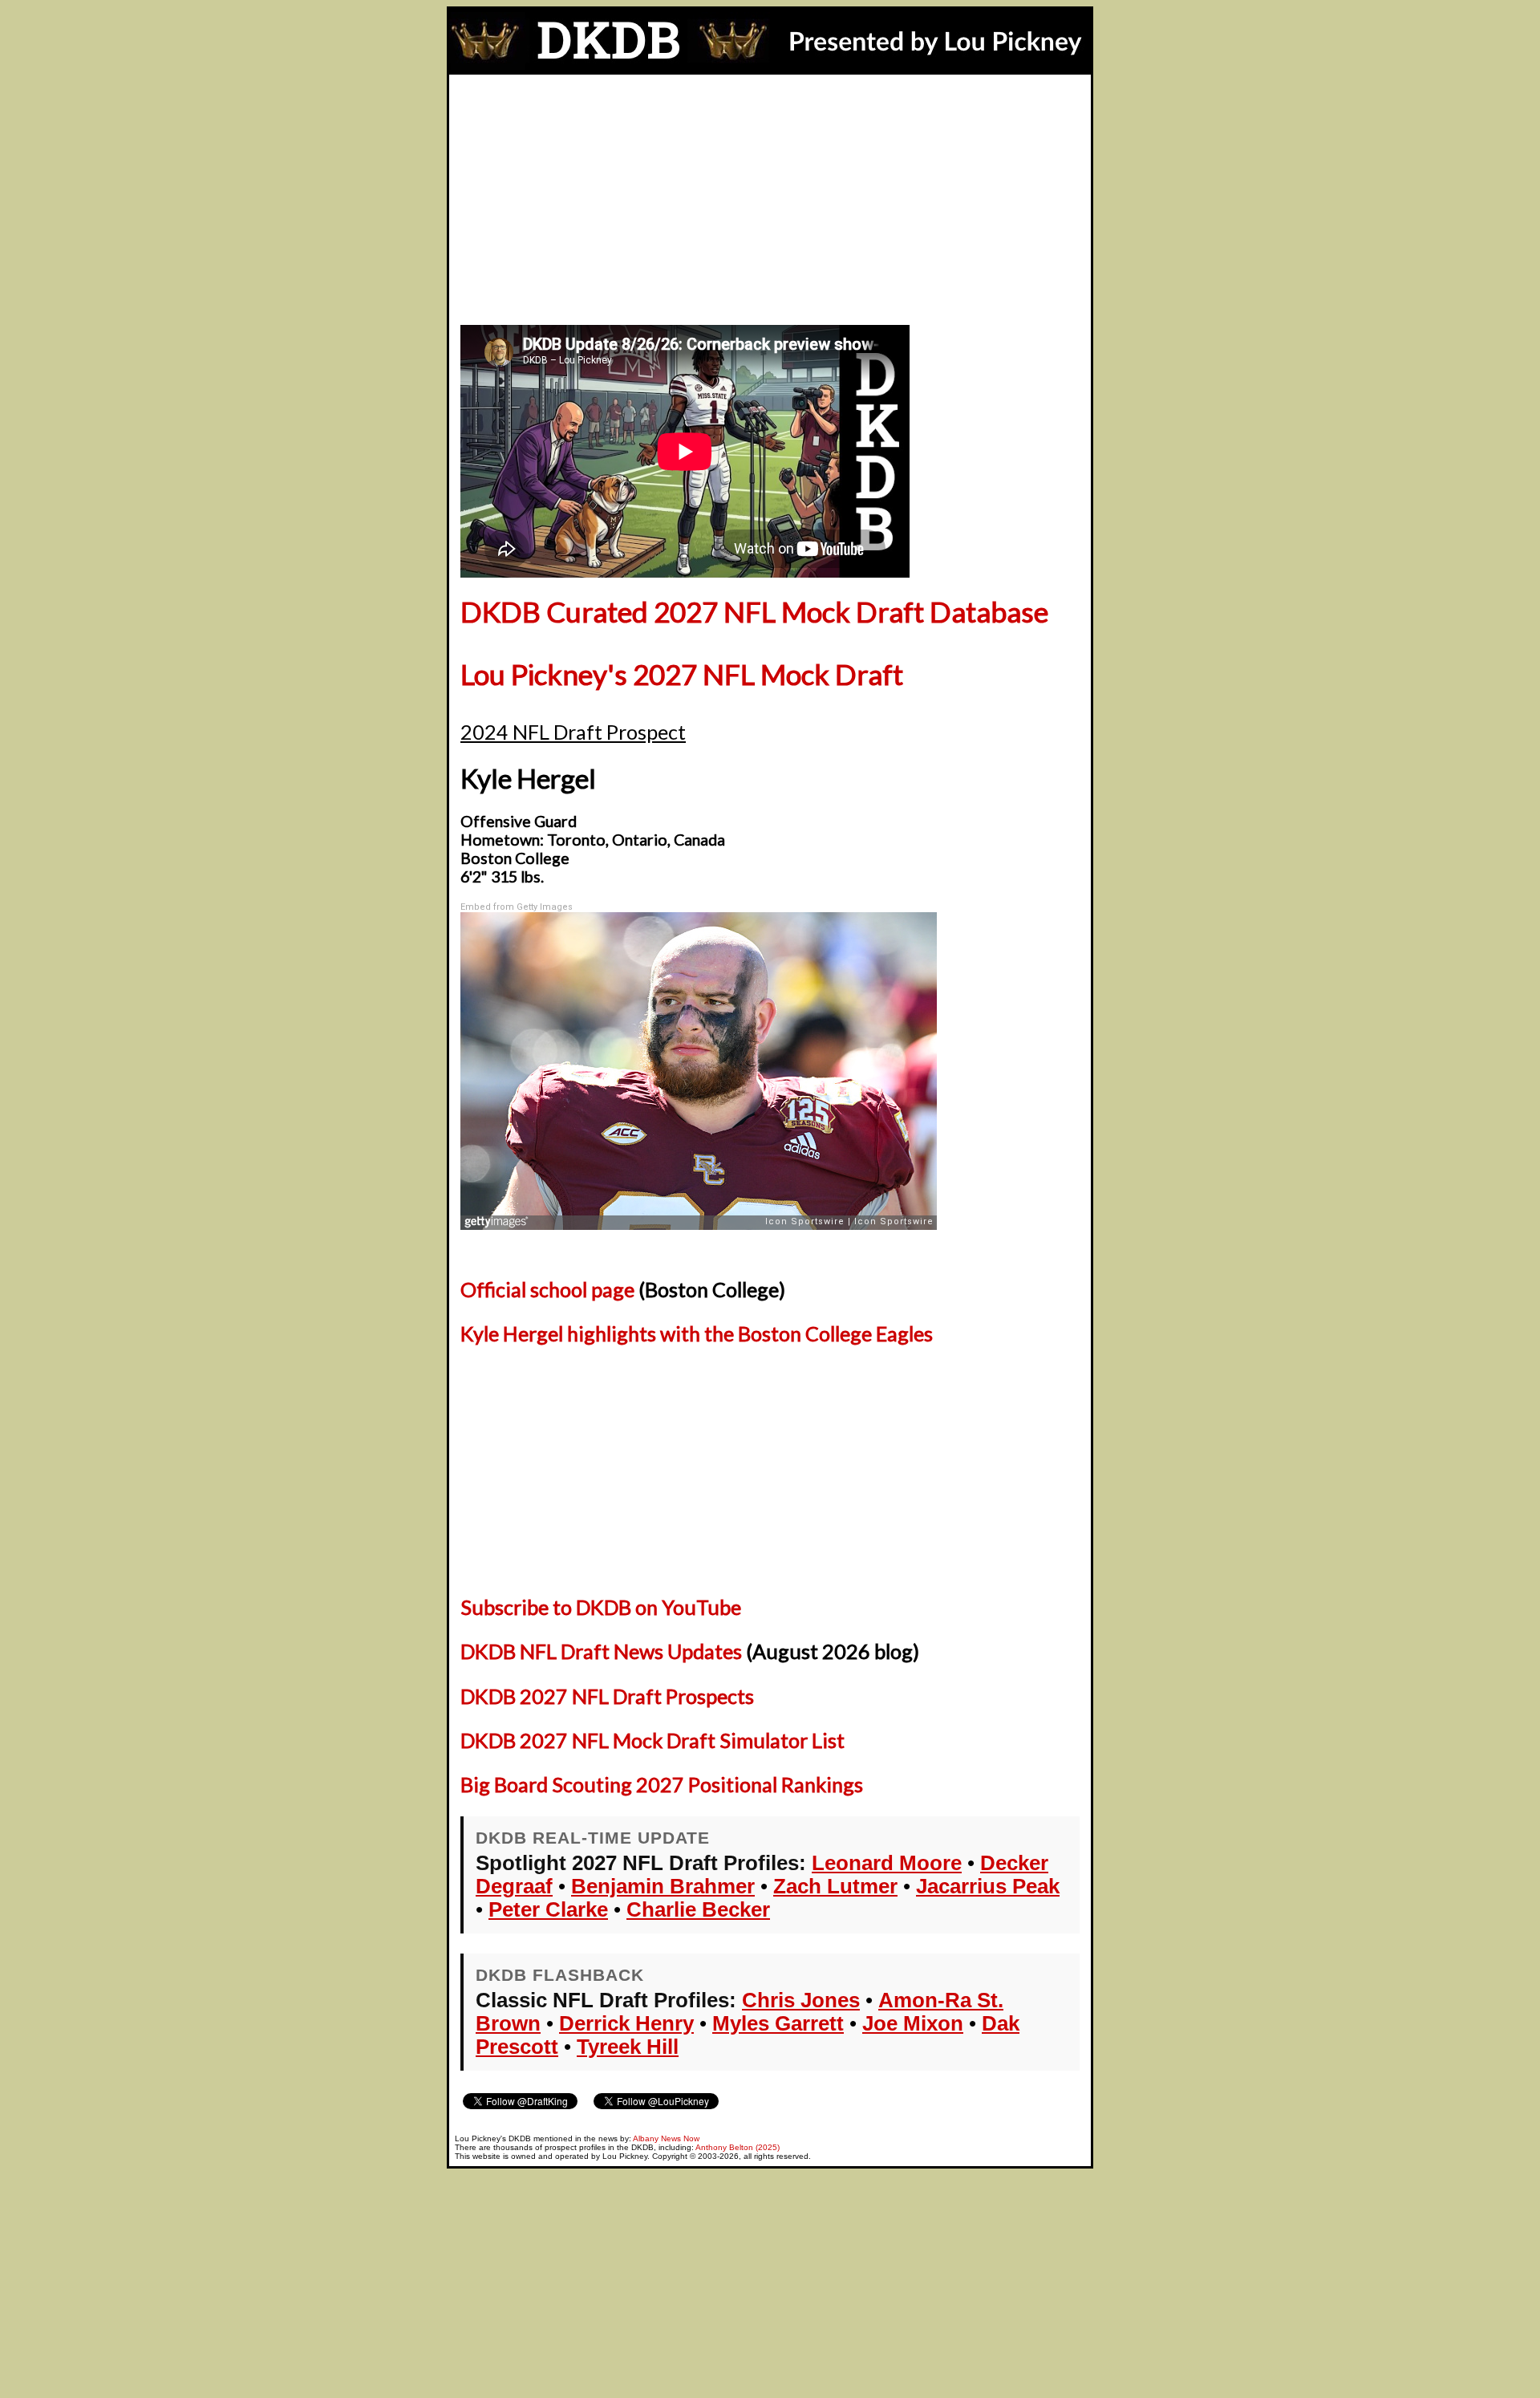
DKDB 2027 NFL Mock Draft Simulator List (652, 1740)
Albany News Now (666, 2138)
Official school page (547, 1289)
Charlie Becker (698, 1909)
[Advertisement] (770, 195)
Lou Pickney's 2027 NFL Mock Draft (682, 674)
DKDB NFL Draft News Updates (601, 1651)
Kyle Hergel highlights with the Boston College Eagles (697, 1333)
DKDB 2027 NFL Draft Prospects (607, 1696)
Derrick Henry (626, 2023)
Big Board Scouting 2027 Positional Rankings (662, 1784)
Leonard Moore (887, 1863)
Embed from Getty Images (517, 907)
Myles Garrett (778, 2023)
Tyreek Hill (628, 2047)
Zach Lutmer (835, 1886)
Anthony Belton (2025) (738, 2147)
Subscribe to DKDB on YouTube (601, 1607)
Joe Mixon (913, 2023)
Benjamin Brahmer (663, 1886)
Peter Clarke (548, 1909)
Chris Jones (801, 2000)
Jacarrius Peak (988, 1886)
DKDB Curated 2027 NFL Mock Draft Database (754, 612)
